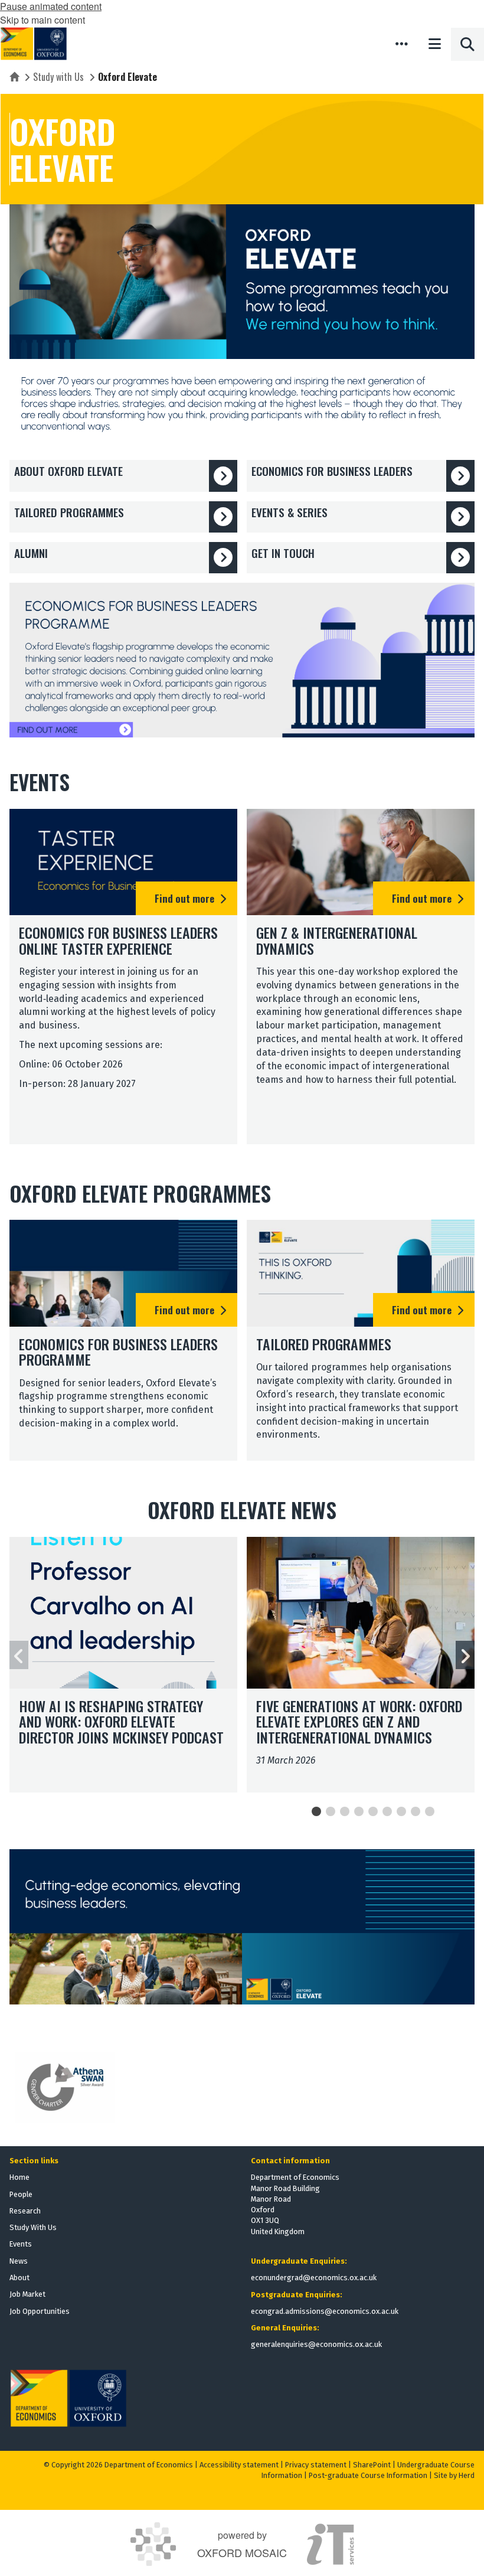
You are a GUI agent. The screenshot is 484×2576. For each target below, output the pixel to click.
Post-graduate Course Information (368, 2475)
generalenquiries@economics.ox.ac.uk (316, 2344)
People (21, 2194)
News (19, 2261)
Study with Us (58, 77)
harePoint (374, 2465)
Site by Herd (454, 2475)
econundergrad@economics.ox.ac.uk (314, 2278)
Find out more (184, 898)
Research (25, 2211)
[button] (401, 44)
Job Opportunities (40, 2311)
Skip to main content (42, 20)
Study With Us (33, 2227)
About (19, 2278)
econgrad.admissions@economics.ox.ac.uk (325, 2311)
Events (21, 2244)
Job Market (27, 2294)
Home (19, 2177)
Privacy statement (316, 2465)
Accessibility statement (239, 2465)
